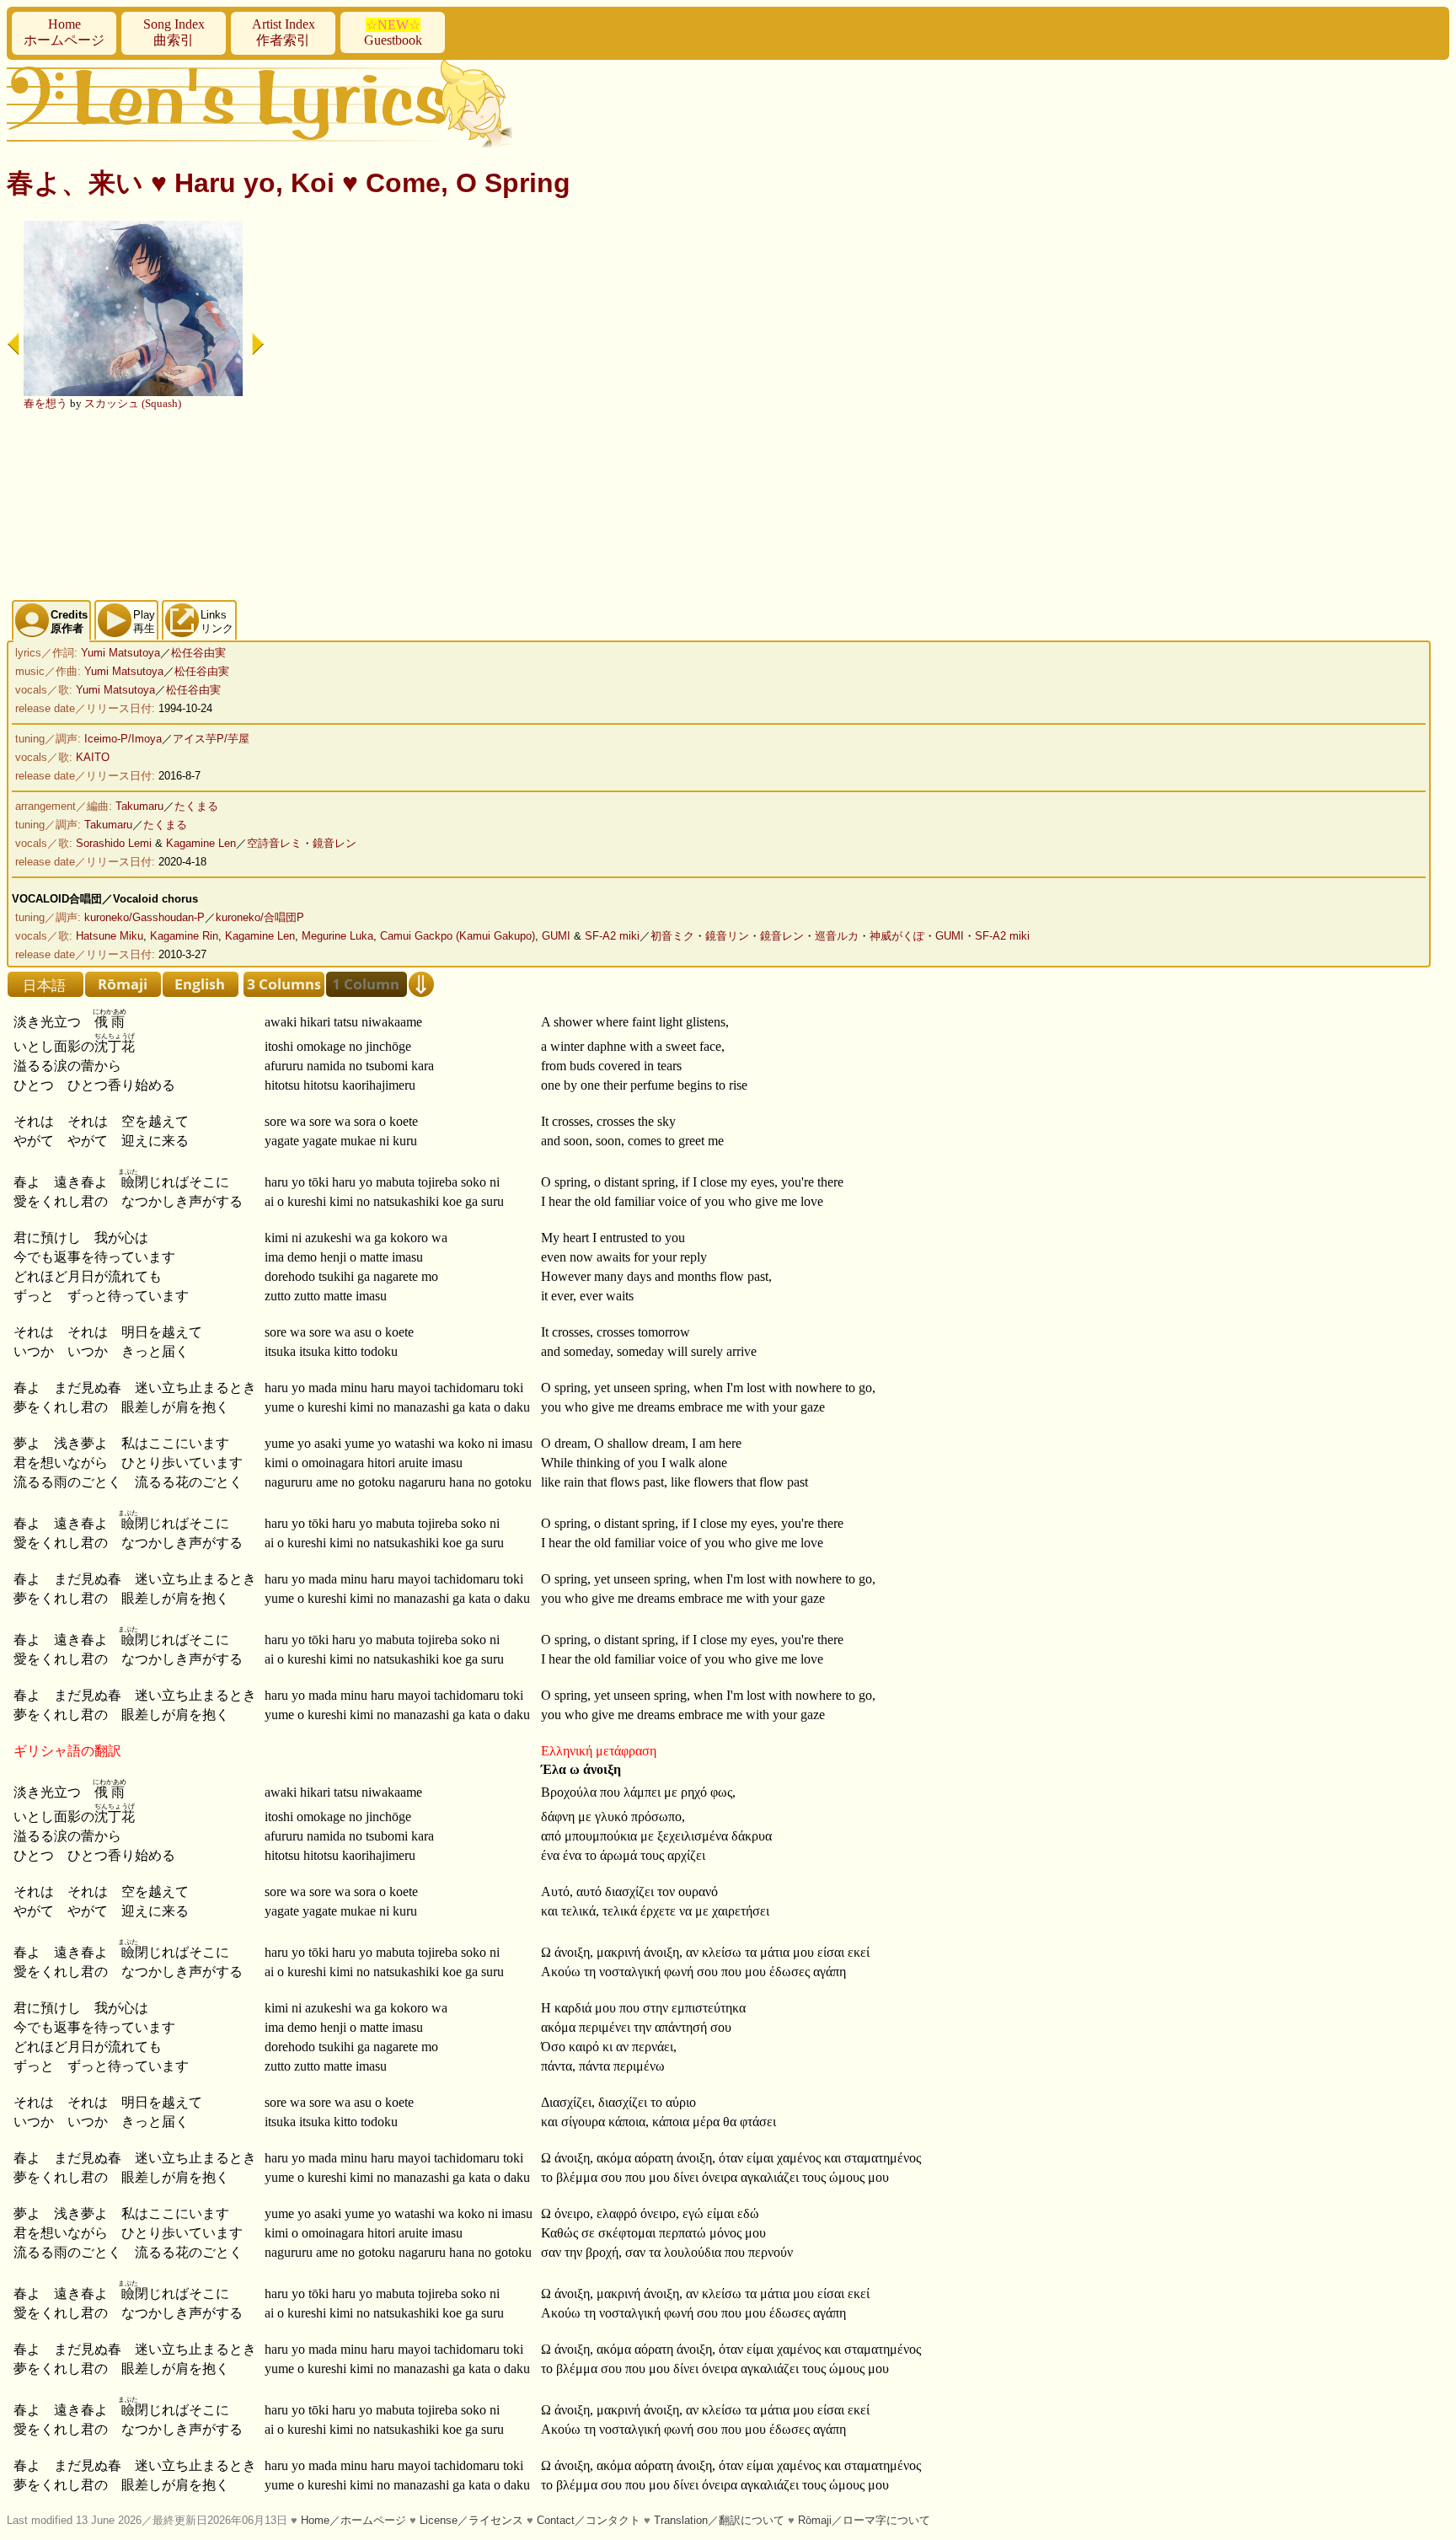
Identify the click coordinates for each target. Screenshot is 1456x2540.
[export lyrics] (421, 984)
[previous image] (13, 344)
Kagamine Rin (184, 936)
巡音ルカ (837, 936)
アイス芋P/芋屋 (211, 739)
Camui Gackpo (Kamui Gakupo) (458, 936)
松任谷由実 (198, 653)
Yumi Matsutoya (120, 653)
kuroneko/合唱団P (260, 917)
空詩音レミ (274, 843)
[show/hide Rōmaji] (123, 984)
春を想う (45, 403)
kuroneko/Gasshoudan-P (145, 917)
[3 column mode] (284, 984)
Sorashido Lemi (114, 843)
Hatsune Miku (110, 936)
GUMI (556, 936)
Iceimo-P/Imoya (123, 739)
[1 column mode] (367, 984)
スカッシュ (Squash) (133, 403)
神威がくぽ (897, 936)
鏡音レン (335, 843)
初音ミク (672, 936)
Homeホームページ (64, 32)
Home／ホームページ (353, 2520)
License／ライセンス (471, 2520)
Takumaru (139, 806)
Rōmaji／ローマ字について (864, 2520)
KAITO (93, 757)
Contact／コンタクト (589, 2520)
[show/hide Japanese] (45, 984)
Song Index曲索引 (174, 32)
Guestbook (393, 32)
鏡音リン (727, 936)
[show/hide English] (201, 984)
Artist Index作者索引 (284, 32)
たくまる (196, 806)
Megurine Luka (337, 936)
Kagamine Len (201, 843)
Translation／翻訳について (719, 2520)
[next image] (258, 344)
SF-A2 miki (612, 936)
